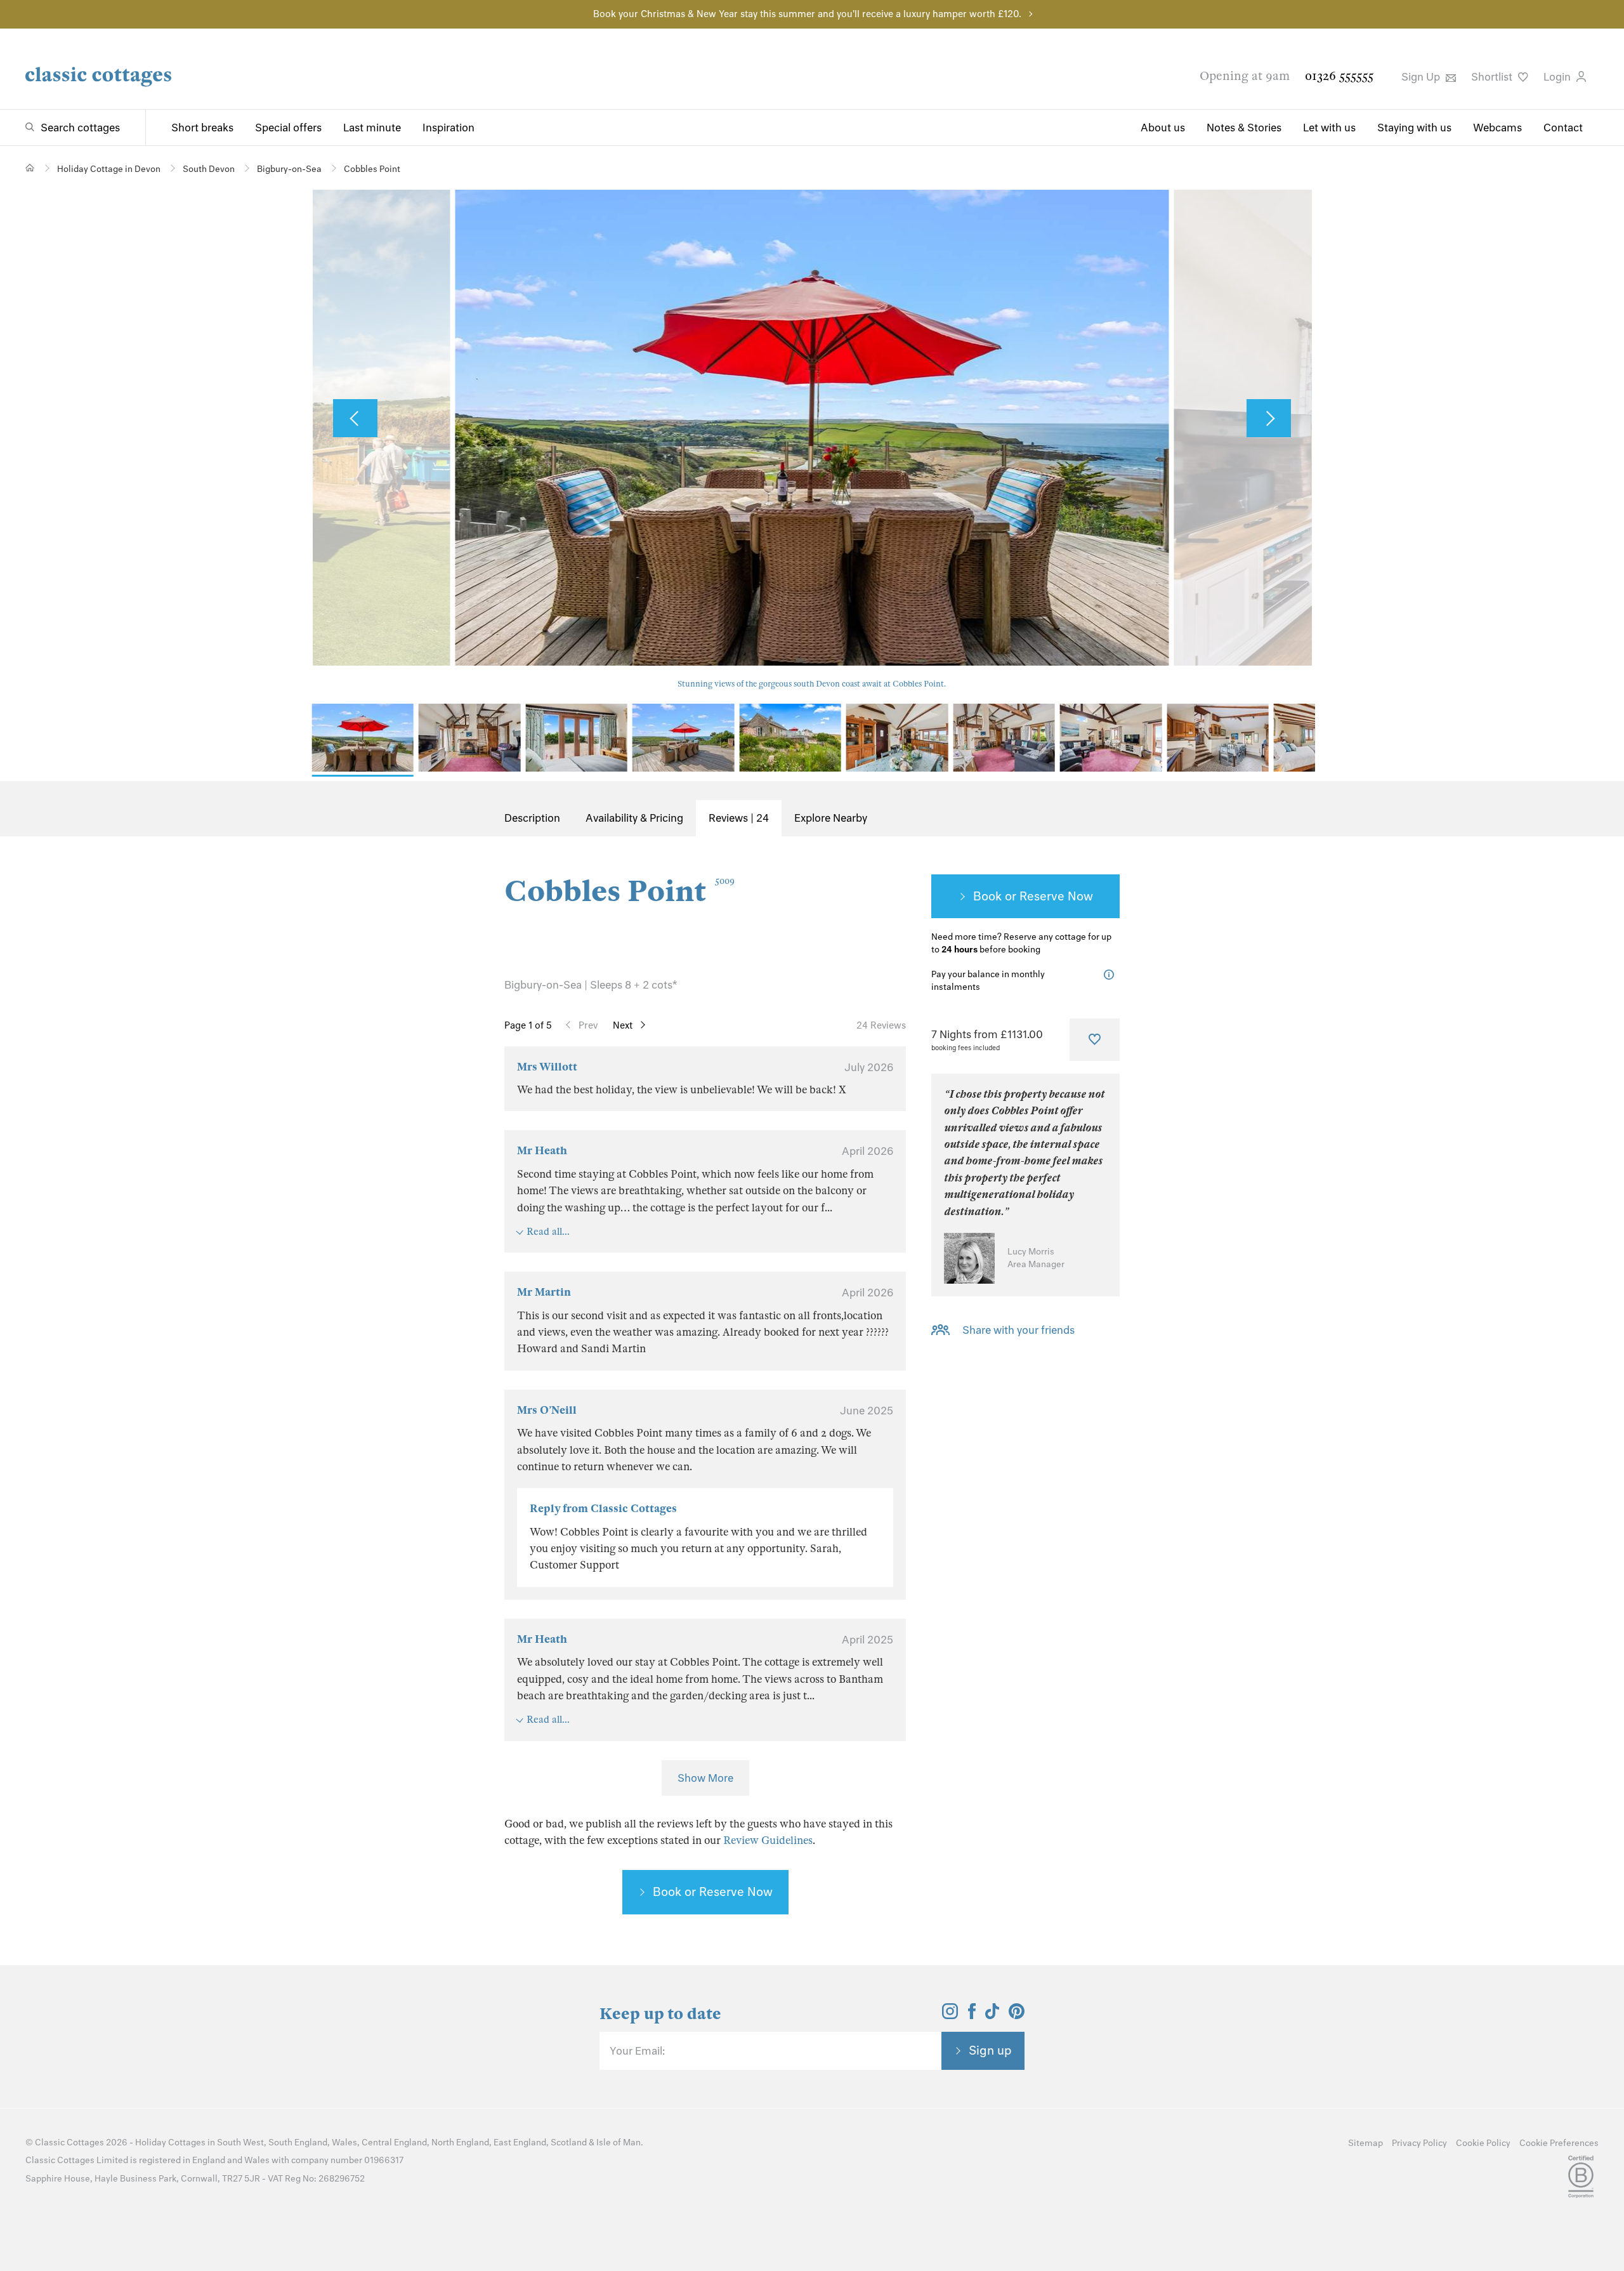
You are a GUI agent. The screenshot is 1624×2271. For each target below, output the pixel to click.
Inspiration (449, 128)
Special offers (288, 128)
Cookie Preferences (1559, 2143)
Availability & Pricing (634, 818)
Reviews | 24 (739, 818)
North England (460, 2143)
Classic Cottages (69, 2143)
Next (623, 1025)
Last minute (372, 128)
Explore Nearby (831, 818)
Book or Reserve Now (713, 1892)
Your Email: (637, 2051)
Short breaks (202, 128)
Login (1558, 77)
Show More (705, 1778)
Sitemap (1365, 2143)
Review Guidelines (768, 1840)
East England (520, 2143)
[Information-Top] (1112, 975)
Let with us (1329, 128)
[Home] (30, 168)
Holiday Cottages (170, 2143)
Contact (1563, 128)
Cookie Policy (1483, 2143)
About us (1163, 128)
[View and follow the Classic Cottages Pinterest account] (1017, 2015)
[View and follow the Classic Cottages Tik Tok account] (992, 2015)
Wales (344, 2143)
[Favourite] (1095, 1039)
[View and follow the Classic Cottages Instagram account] (950, 2015)
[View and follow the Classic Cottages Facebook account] (972, 2015)
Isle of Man (619, 2143)
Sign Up (1422, 77)
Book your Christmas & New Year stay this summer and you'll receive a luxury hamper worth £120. (807, 14)
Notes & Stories (1244, 128)
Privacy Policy (1419, 2143)
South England (298, 2143)
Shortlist (1493, 77)
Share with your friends (1018, 1330)
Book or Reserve (1019, 896)
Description (532, 818)
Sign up (990, 2050)
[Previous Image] (355, 418)
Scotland (569, 2143)
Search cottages (80, 128)
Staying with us (1414, 128)
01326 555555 (1339, 76)
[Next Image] (1269, 418)
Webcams (1497, 128)
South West (240, 2143)
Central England (394, 2143)
